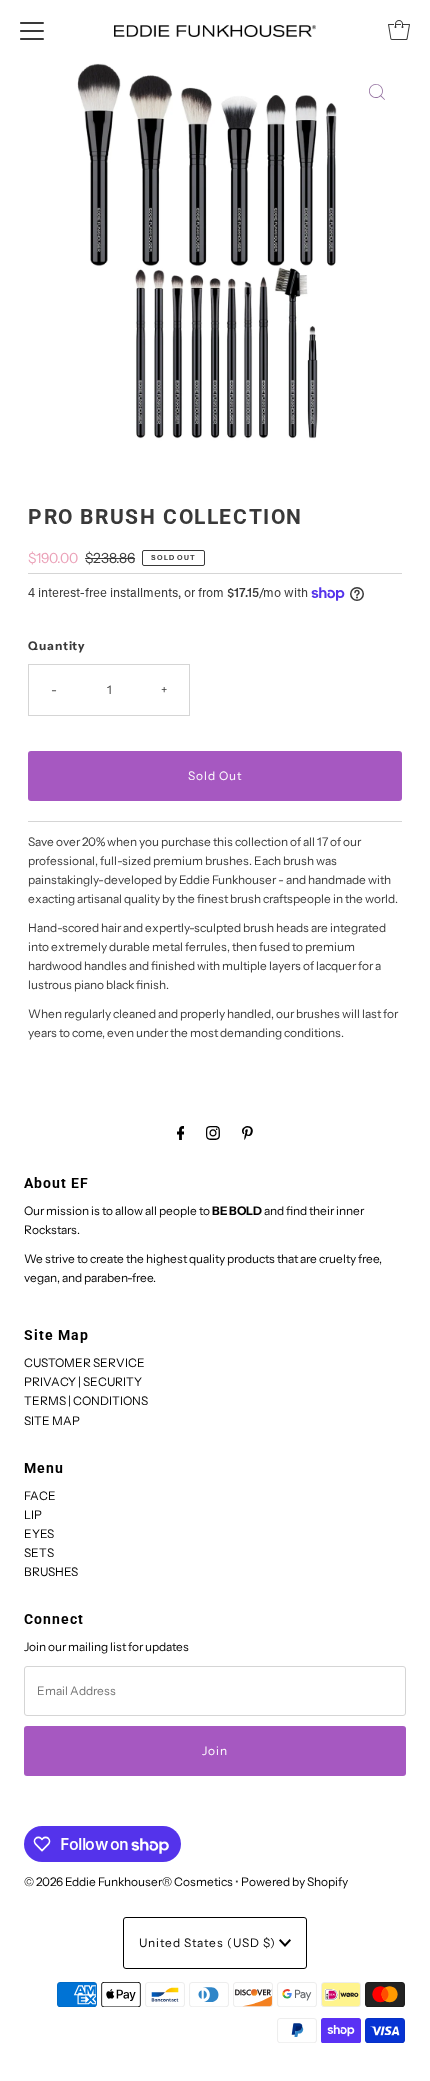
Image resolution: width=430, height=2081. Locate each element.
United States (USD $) (209, 1942)
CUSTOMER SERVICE (84, 1362)
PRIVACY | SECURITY (83, 1381)
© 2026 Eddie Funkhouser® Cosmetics (128, 1881)
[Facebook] (181, 1132)
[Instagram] (213, 1132)
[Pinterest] (247, 1132)
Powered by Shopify (294, 1881)
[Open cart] (399, 30)
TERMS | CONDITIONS (86, 1400)
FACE (40, 1495)
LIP (33, 1514)
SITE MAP (52, 1420)
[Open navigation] (32, 30)
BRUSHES (51, 1571)
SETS (39, 1552)
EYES (39, 1533)
